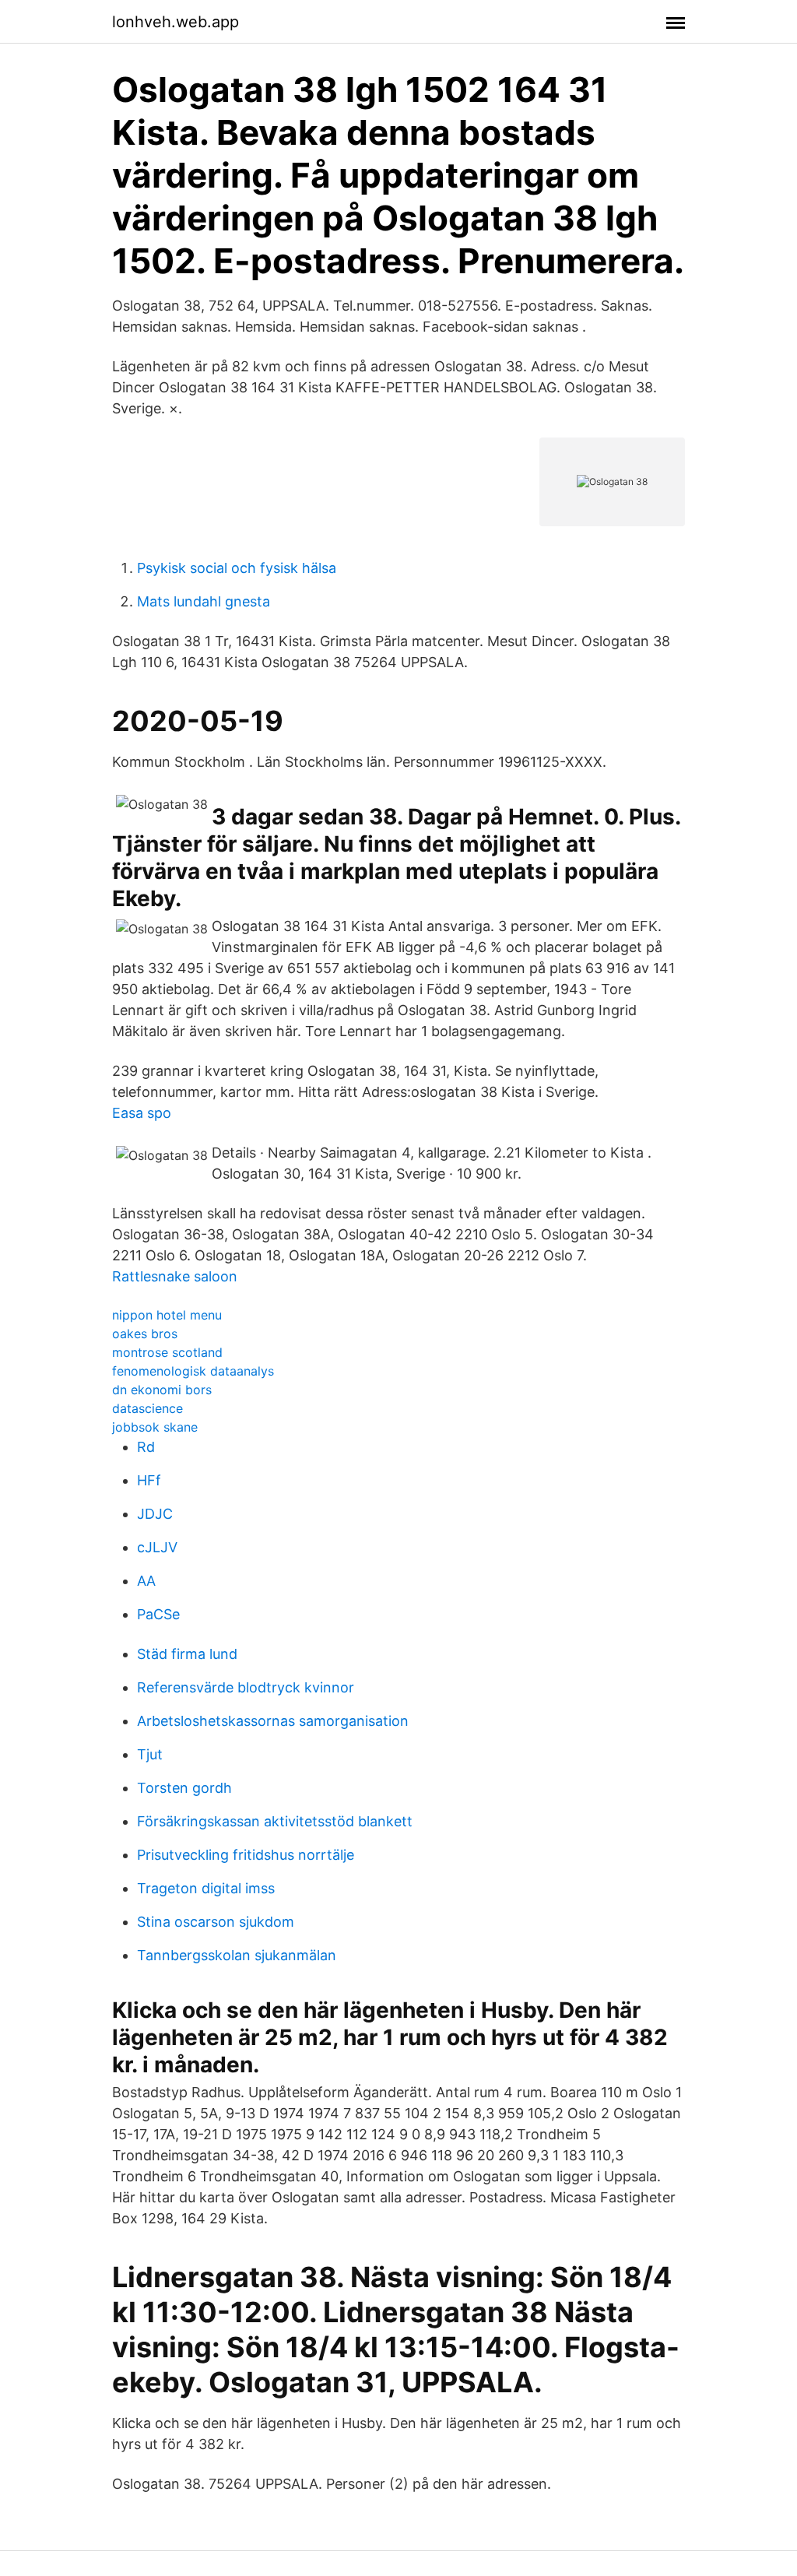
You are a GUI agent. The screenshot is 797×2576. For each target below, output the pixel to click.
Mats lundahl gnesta (204, 601)
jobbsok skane (155, 1427)
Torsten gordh (184, 1788)
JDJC (155, 1514)
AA (146, 1581)
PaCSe (158, 1614)
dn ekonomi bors (162, 1390)
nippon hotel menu (167, 1315)
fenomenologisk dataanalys (193, 1371)
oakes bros (145, 1334)
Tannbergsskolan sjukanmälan (237, 1955)
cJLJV (157, 1547)
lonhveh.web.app (176, 22)
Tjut (150, 1754)
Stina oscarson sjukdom (216, 1922)
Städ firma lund (187, 1654)
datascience (147, 1408)
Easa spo (142, 1113)
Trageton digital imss (206, 1888)
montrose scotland (167, 1352)
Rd (146, 1447)
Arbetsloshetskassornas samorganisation (273, 1721)
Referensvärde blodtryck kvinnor (246, 1687)
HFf (149, 1480)
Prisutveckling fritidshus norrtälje (246, 1855)
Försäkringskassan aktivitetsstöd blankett (275, 1821)
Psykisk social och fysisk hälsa (237, 568)
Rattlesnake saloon (175, 1276)
